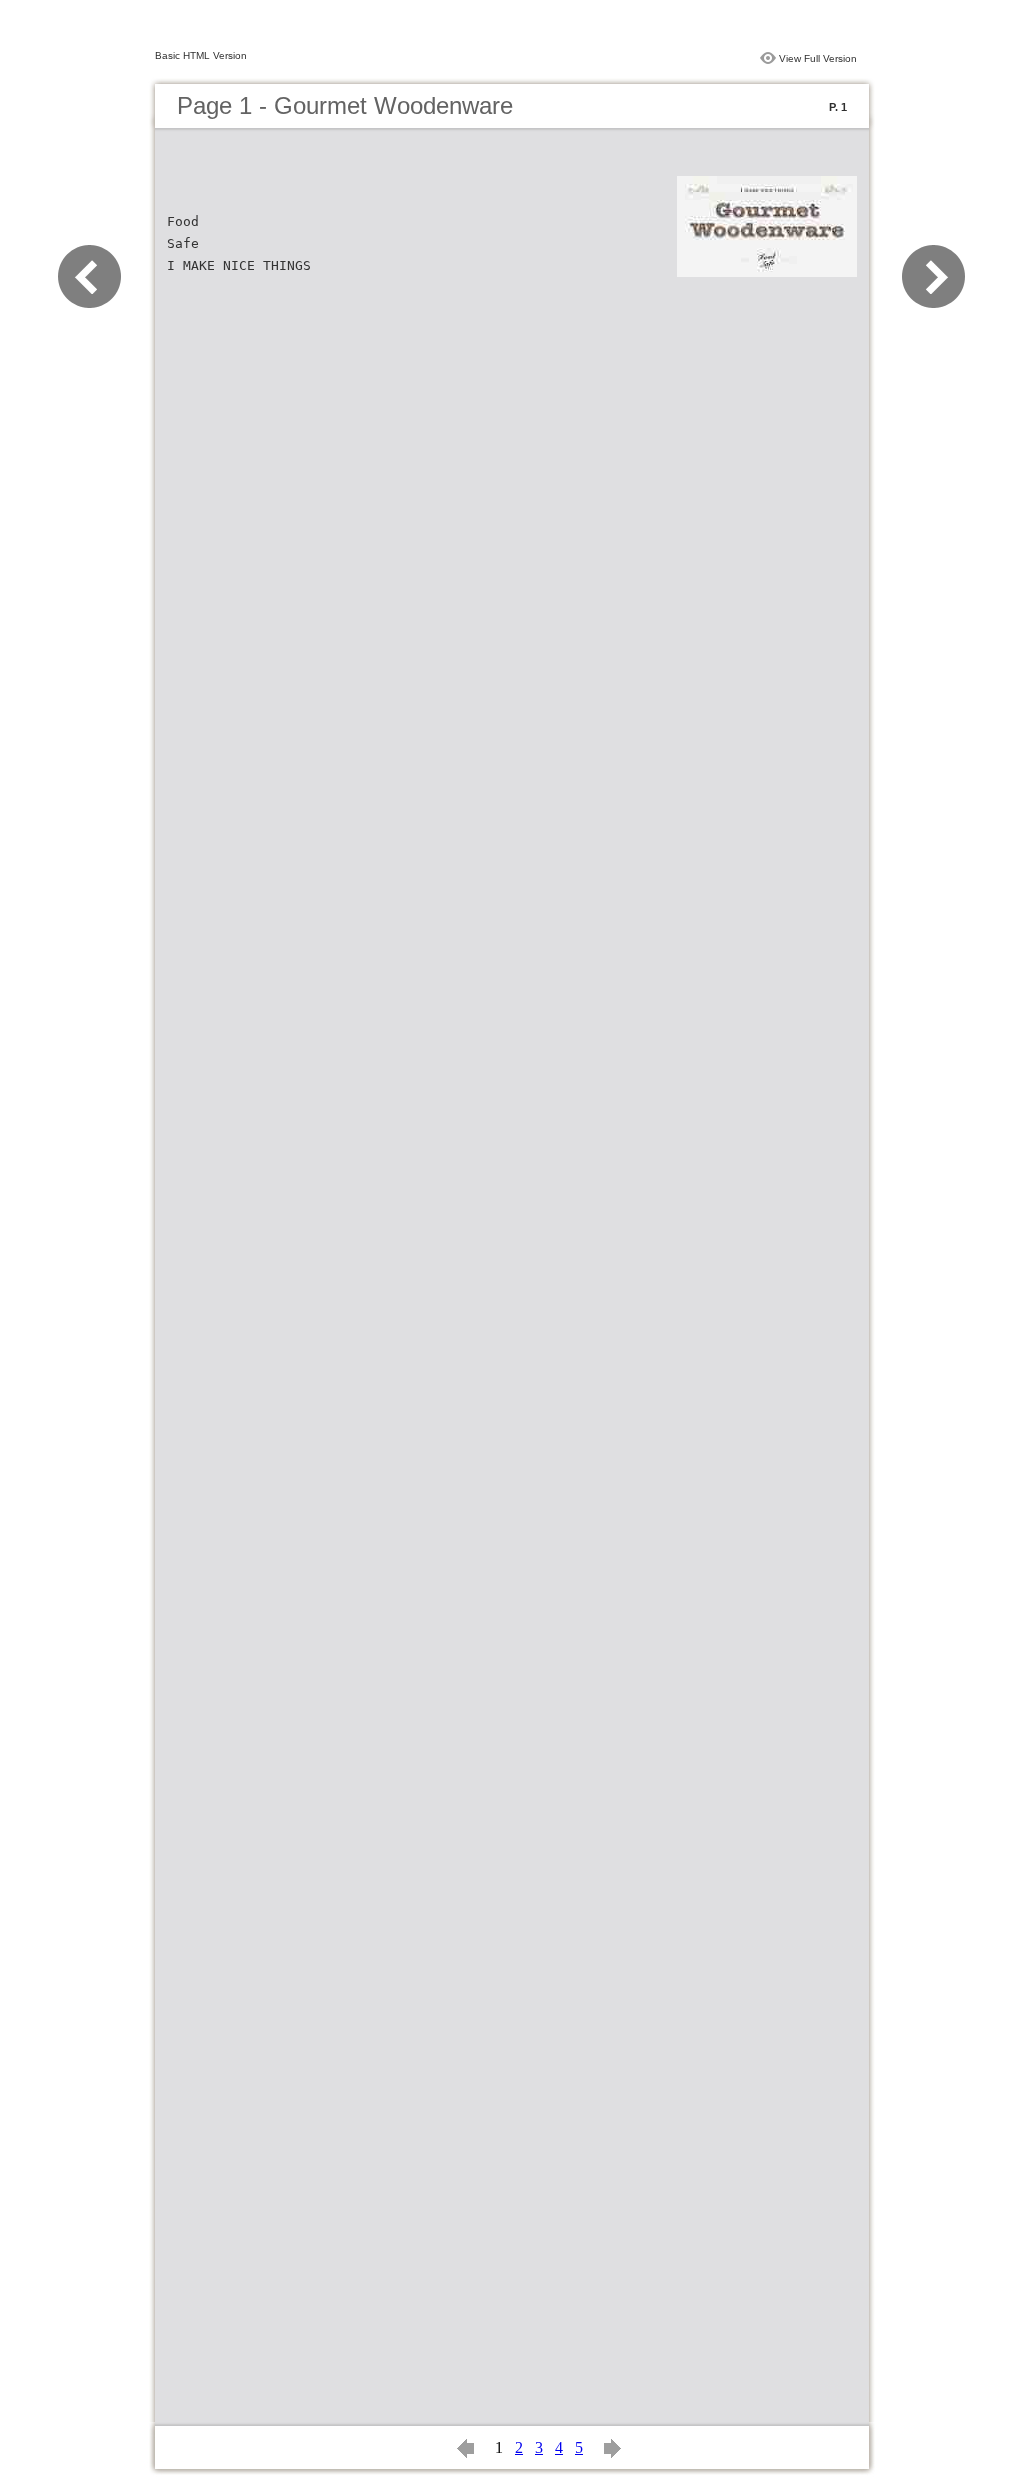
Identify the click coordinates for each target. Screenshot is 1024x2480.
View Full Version (818, 58)
